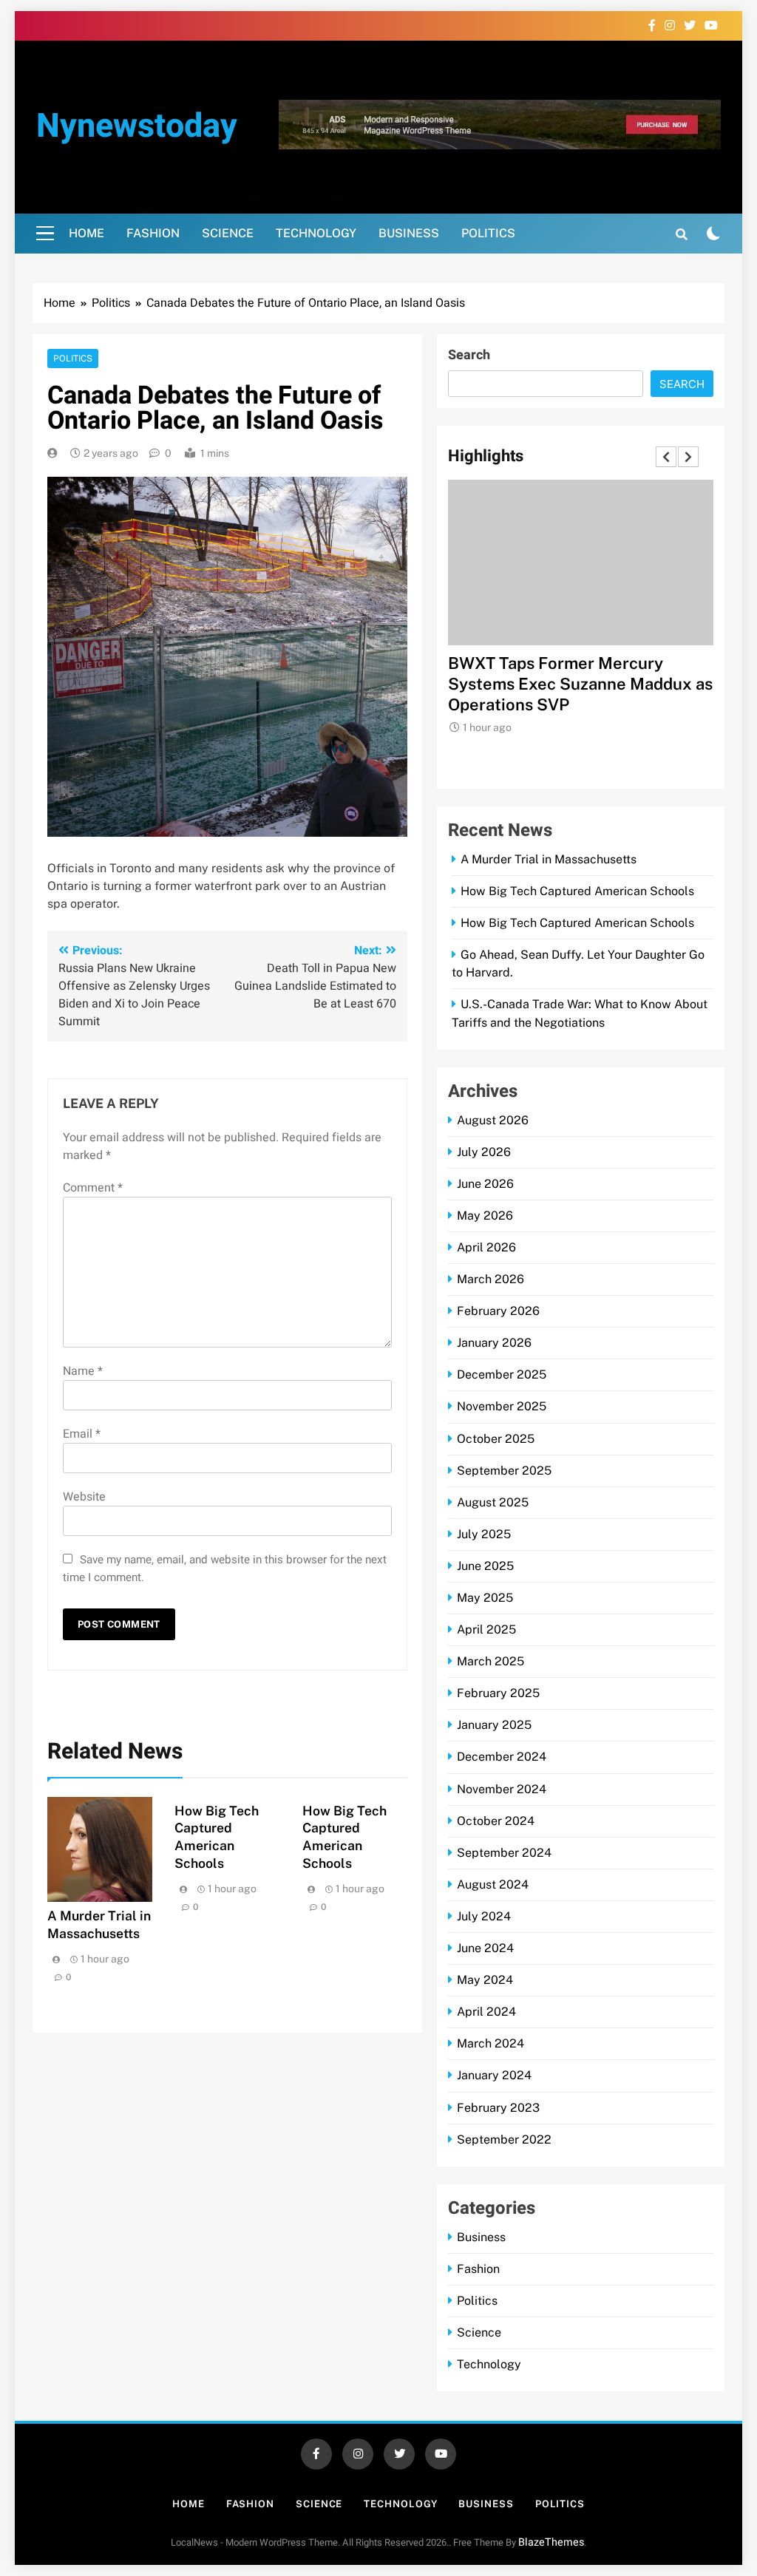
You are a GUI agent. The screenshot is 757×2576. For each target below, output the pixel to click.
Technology (316, 233)
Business (409, 233)
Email (82, 1434)
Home (86, 233)
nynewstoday (137, 126)
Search (469, 355)
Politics (488, 233)
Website (84, 1497)
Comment (93, 1188)
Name (83, 1371)
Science (228, 233)
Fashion (153, 233)
